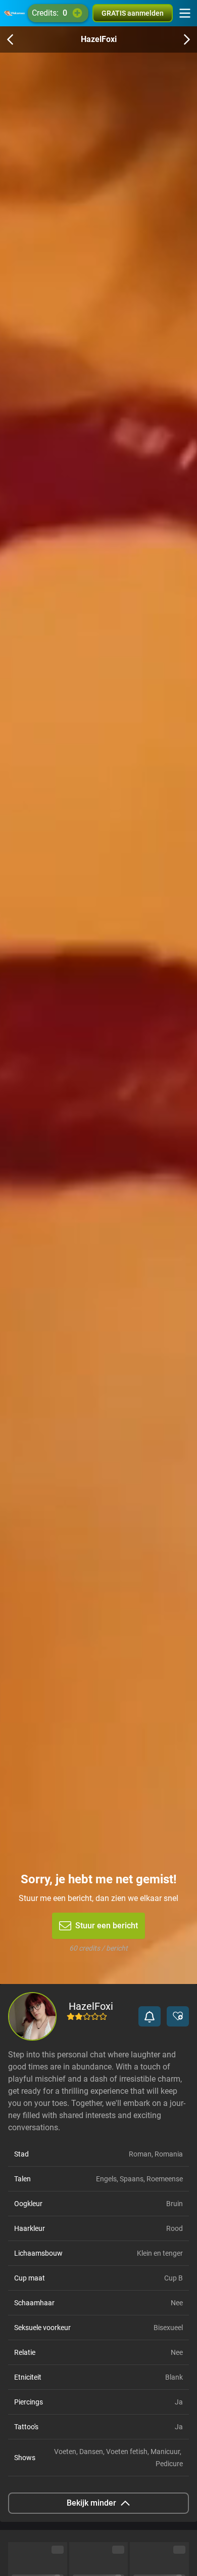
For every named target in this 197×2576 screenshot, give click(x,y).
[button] (150, 2016)
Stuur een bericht (107, 1926)
